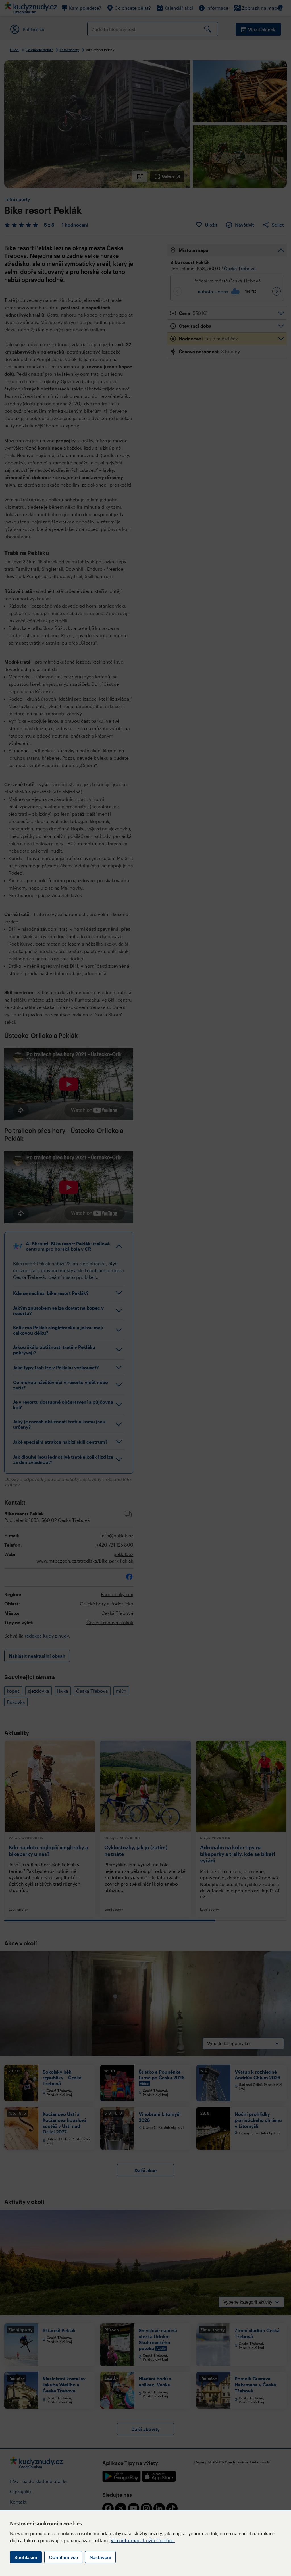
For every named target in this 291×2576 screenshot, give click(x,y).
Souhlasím (26, 2557)
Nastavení (100, 2557)
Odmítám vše (63, 2557)
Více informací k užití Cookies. (143, 2540)
